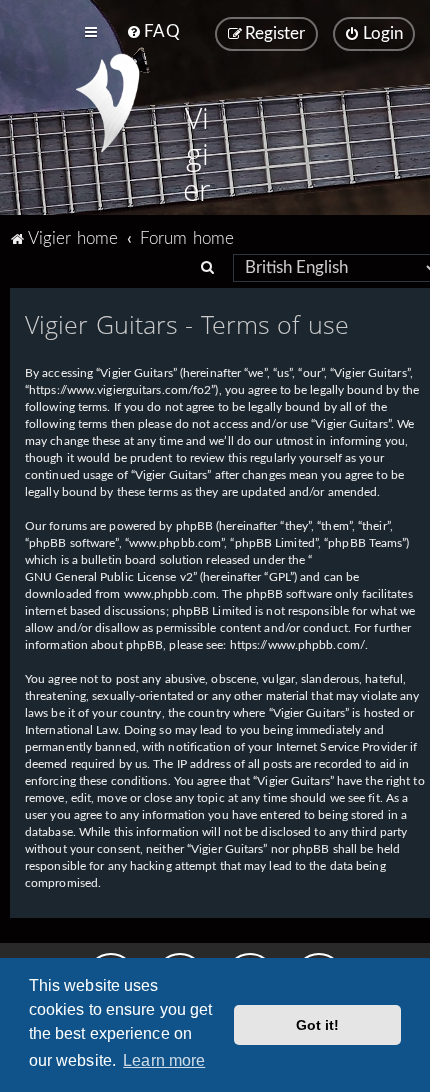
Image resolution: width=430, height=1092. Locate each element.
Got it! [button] (318, 1025)
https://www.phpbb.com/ (297, 645)
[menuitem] (152, 32)
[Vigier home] (107, 103)
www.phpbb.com (170, 594)
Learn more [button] (164, 1060)
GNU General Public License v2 (109, 577)
